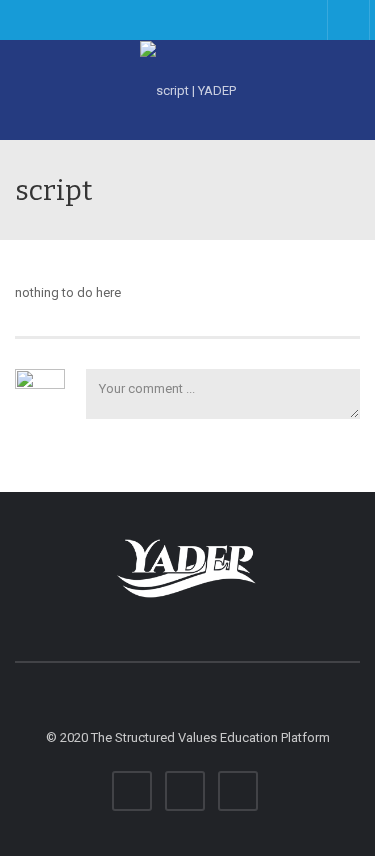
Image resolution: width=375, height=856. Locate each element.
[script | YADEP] (187, 90)
